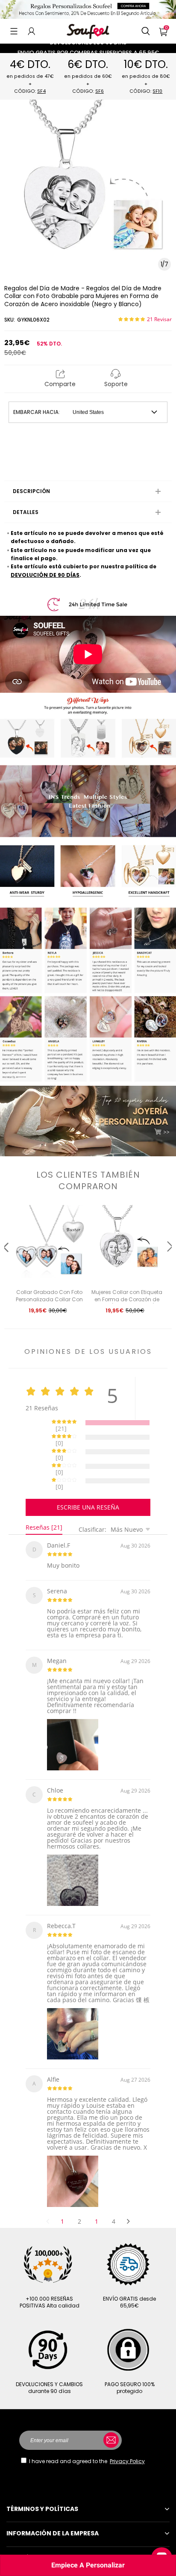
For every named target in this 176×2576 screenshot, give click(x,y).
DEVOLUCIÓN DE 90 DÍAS (45, 575)
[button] (14, 31)
